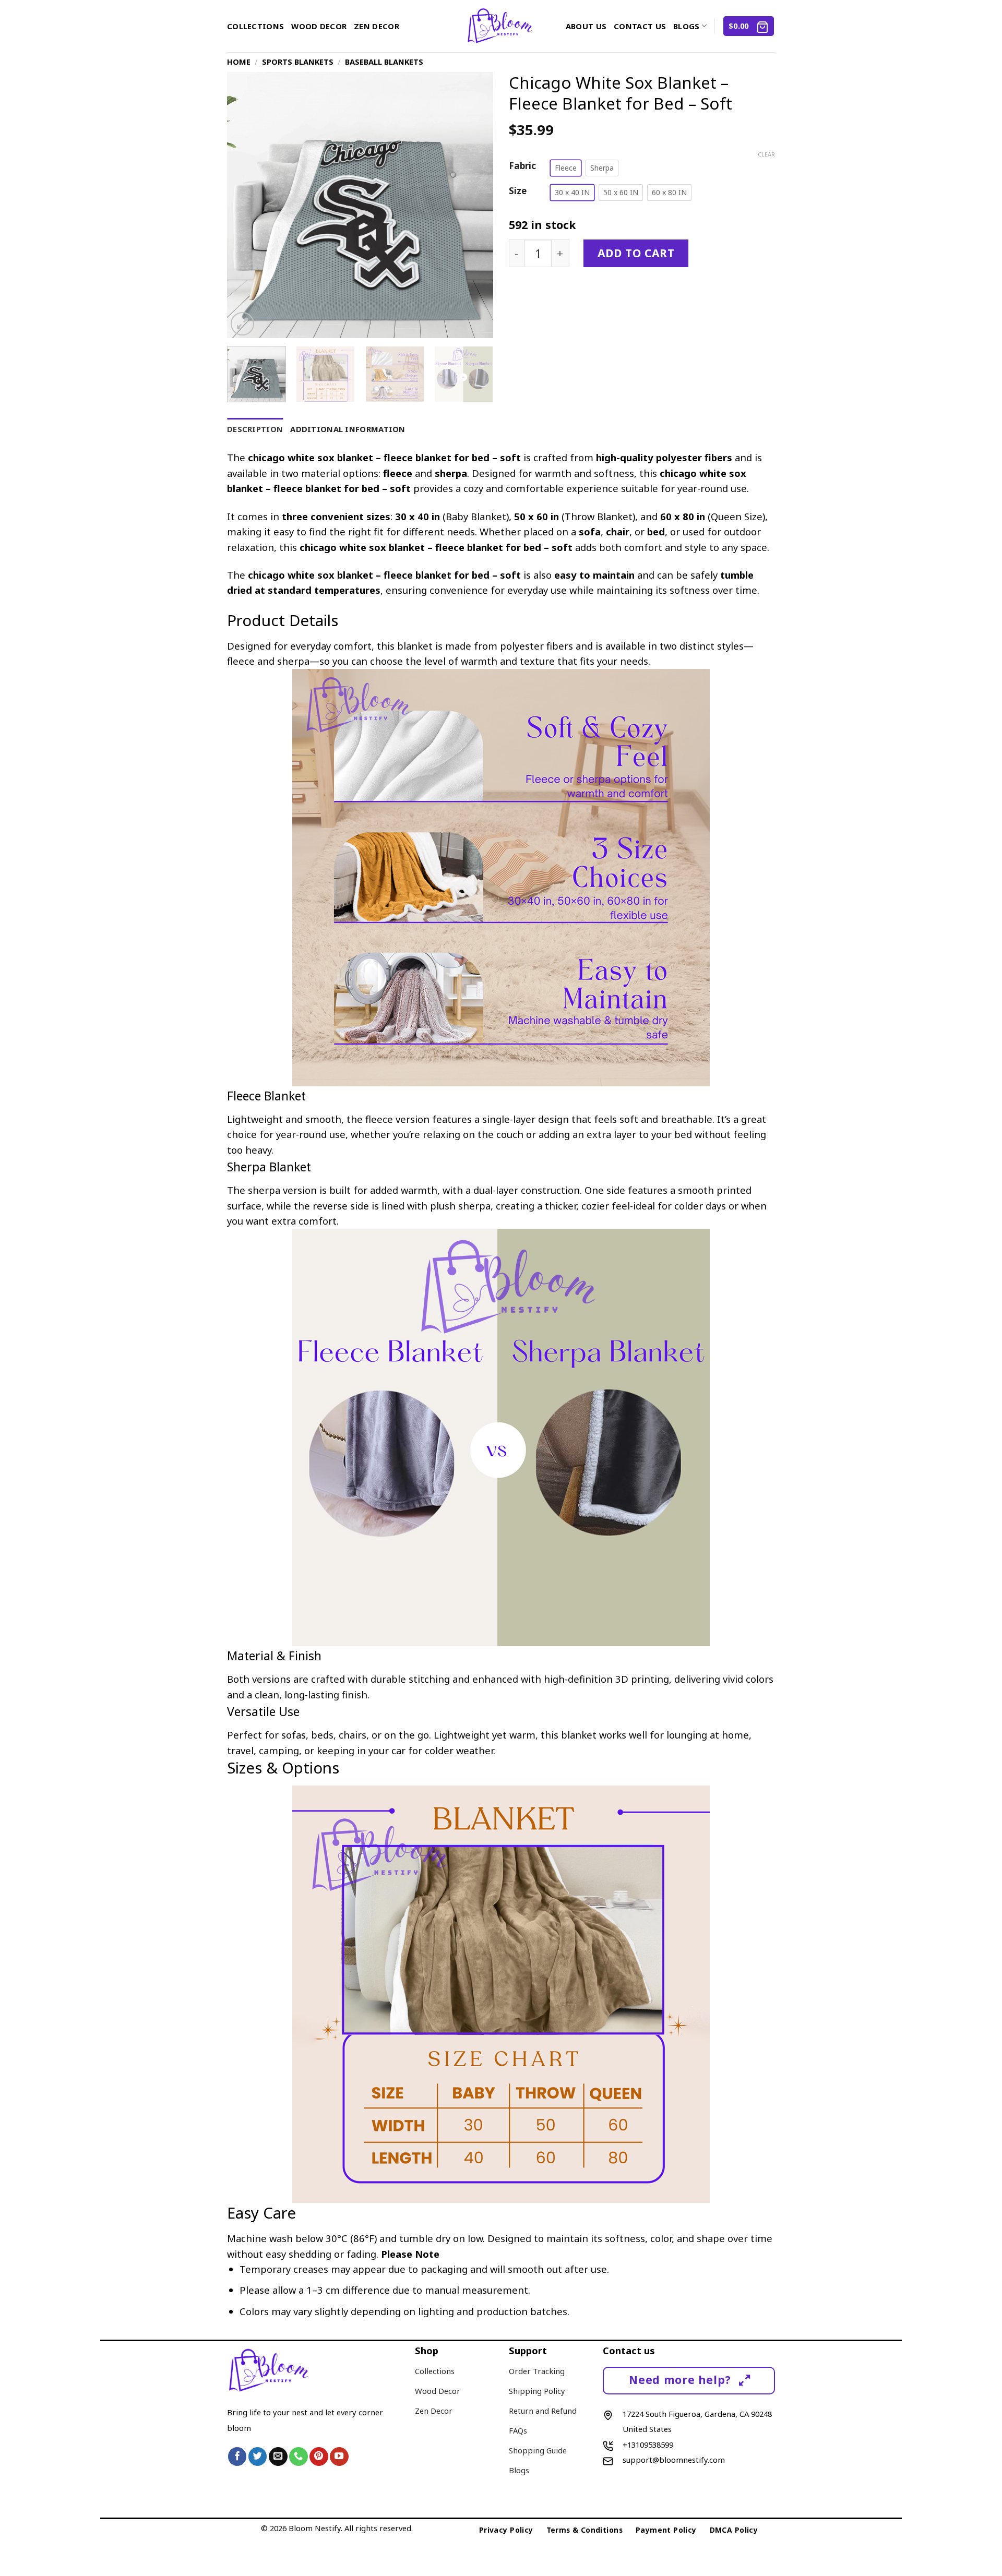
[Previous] (245, 205)
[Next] (475, 205)
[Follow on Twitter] (258, 2457)
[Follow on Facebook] (237, 2457)
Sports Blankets (298, 62)
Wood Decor (319, 26)
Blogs (686, 26)
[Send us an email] (278, 2457)
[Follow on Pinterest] (319, 2457)
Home (239, 62)
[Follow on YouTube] (339, 2457)
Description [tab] (255, 429)
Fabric (522, 166)
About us (586, 26)
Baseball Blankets (384, 62)
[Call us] (299, 2457)
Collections (255, 26)
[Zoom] (242, 324)
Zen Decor (377, 26)
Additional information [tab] (348, 429)
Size (518, 191)
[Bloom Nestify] (501, 26)
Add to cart (636, 253)
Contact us (640, 26)
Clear (766, 154)
